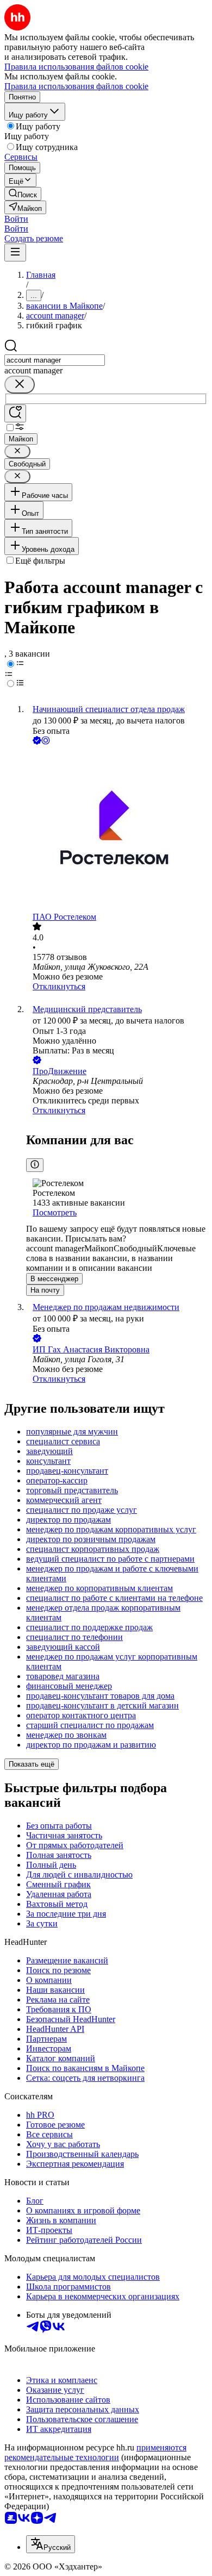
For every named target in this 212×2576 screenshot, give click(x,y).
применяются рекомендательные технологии (95, 2452)
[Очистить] (20, 385)
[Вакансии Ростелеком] (117, 829)
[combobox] (55, 360)
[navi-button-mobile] (15, 252)
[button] (16, 219)
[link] (23, 194)
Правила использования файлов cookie (76, 86)
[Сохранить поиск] (15, 413)
